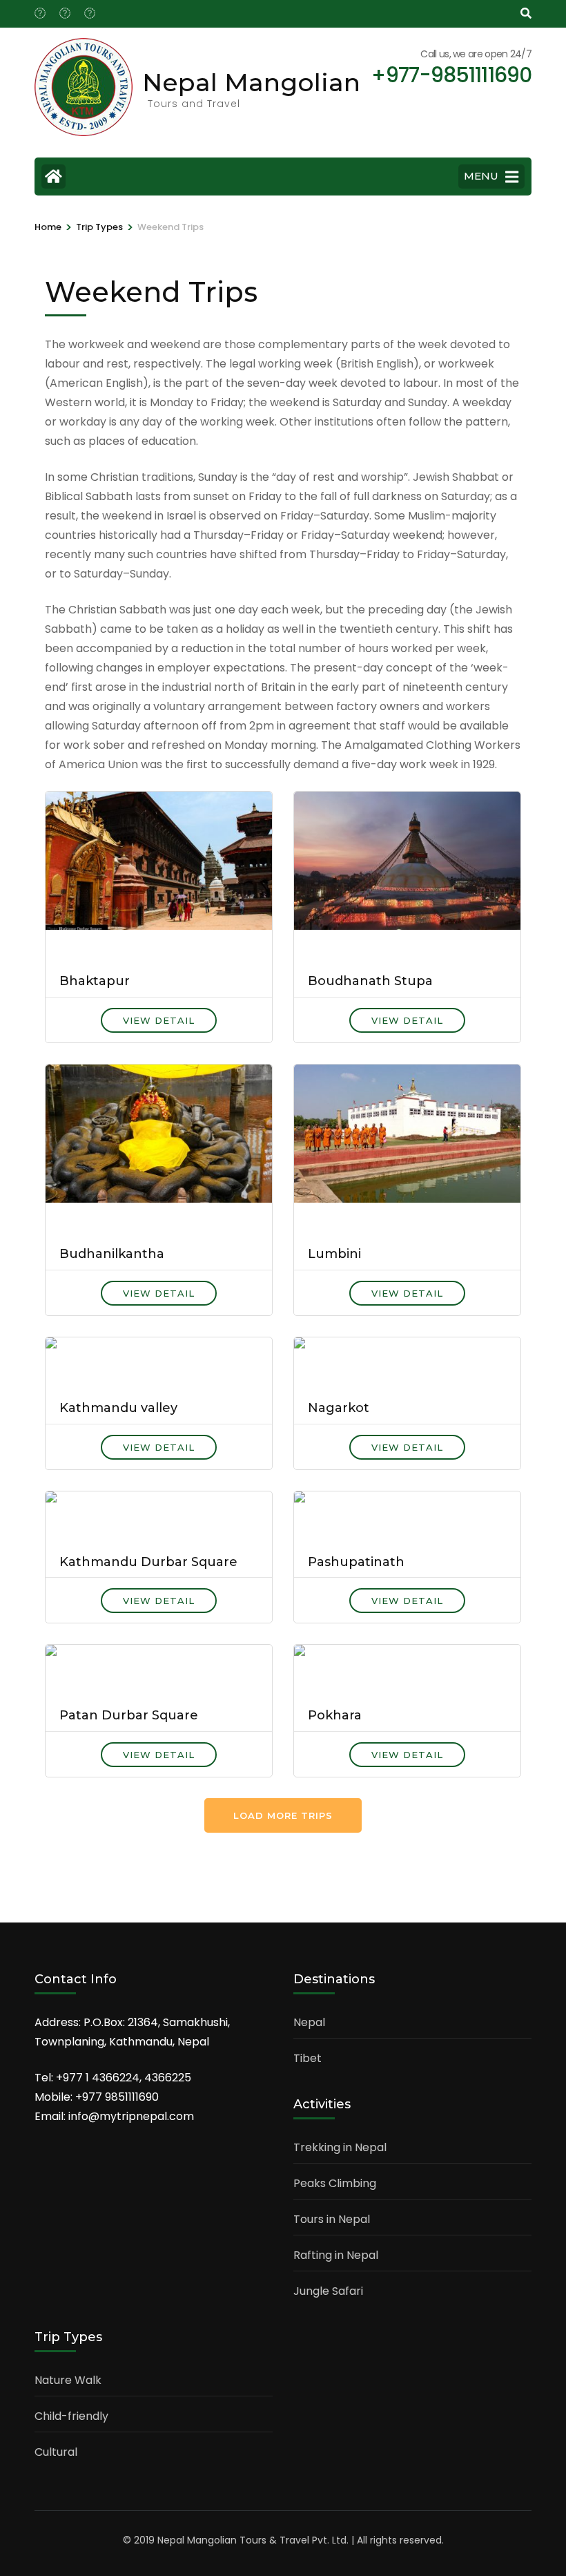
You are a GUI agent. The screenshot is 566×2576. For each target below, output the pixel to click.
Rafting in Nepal (336, 2255)
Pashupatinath (356, 1562)
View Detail (159, 1020)
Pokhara (335, 1715)
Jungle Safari (328, 2291)
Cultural (56, 2452)
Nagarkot (339, 1408)
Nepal (309, 2022)
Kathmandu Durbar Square (148, 1562)
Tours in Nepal (332, 2219)
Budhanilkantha (112, 1254)
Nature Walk (68, 2380)
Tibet (308, 2058)
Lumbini (334, 1254)
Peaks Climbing (335, 2183)
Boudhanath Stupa (370, 981)
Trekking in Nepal (340, 2147)
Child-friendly (71, 2416)
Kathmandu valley (118, 1408)
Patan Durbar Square (129, 1715)
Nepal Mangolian (251, 82)
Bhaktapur (95, 981)
